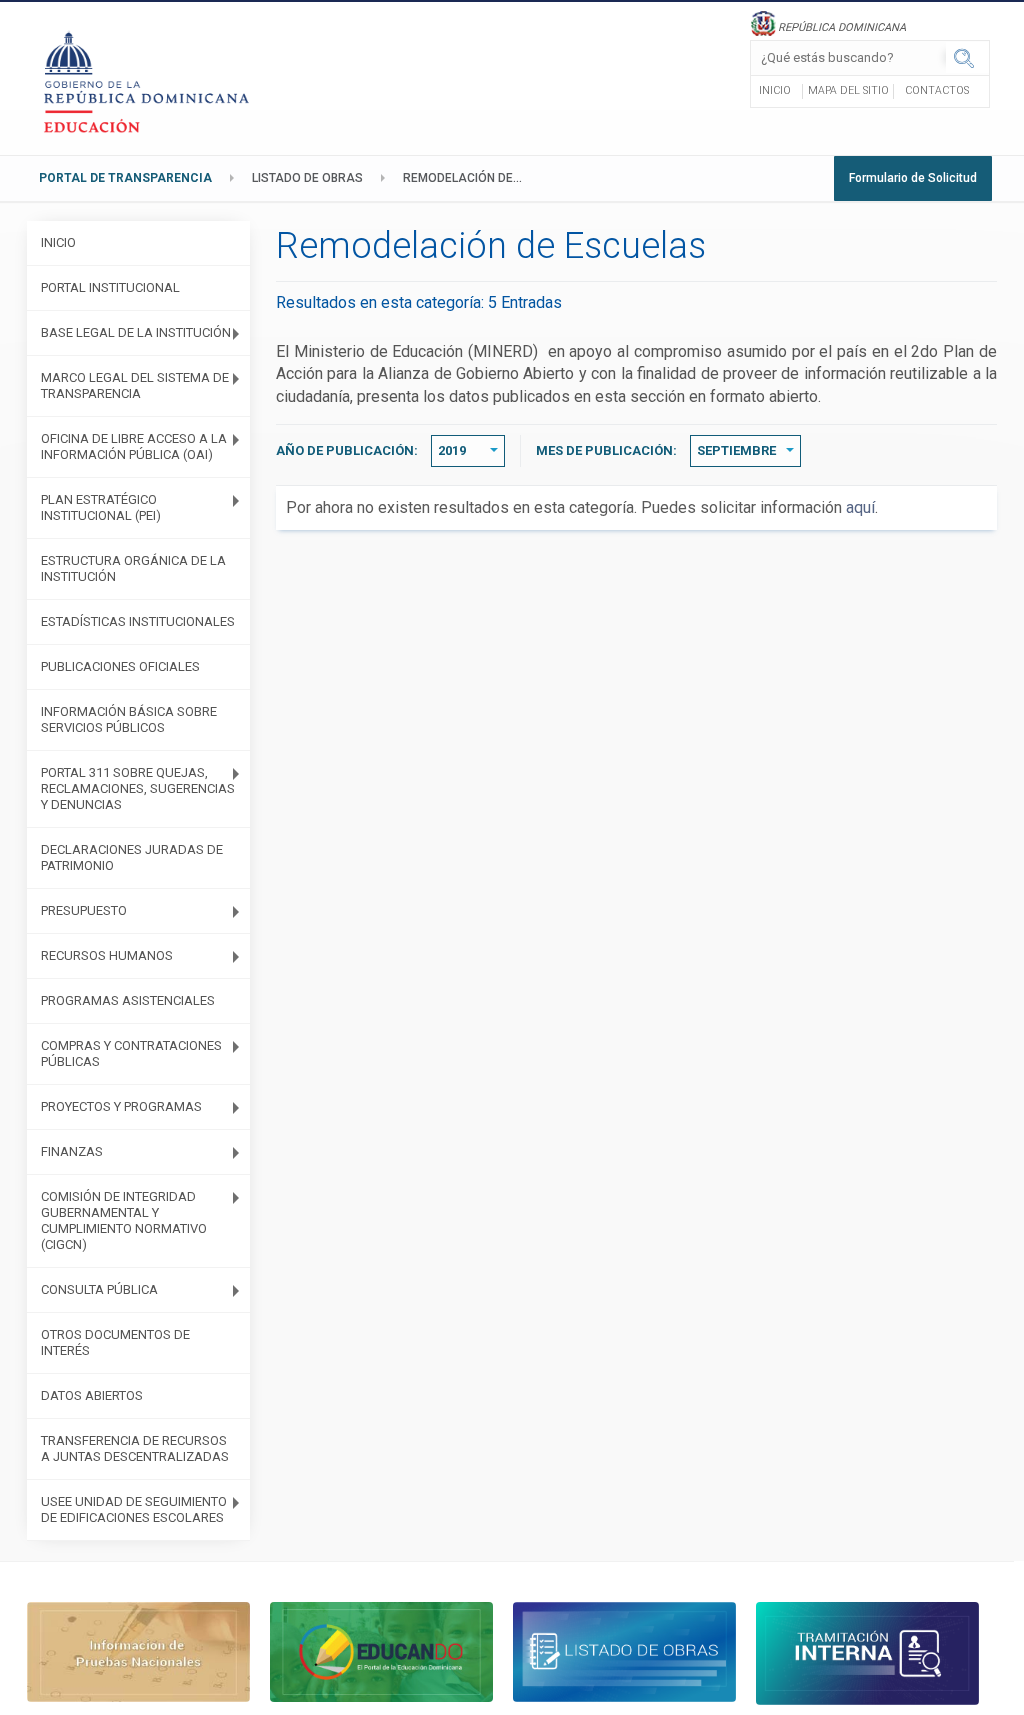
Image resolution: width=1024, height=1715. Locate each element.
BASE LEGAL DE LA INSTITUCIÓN (136, 332)
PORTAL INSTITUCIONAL (110, 287)
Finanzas (72, 1151)
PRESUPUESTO (84, 910)
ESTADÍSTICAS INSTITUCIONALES (138, 621)
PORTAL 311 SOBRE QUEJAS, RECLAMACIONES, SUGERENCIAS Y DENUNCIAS (138, 788)
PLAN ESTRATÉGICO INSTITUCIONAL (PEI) (101, 507)
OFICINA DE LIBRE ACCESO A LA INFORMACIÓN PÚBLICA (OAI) (134, 446)
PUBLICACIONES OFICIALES (120, 666)
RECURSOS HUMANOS (107, 955)
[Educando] (381, 1650)
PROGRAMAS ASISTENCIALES (128, 1000)
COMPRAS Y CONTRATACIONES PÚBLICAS (131, 1053)
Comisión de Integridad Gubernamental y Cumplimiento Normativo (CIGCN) (124, 1220)
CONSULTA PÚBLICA (99, 1289)
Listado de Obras (307, 178)
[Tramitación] (867, 1652)
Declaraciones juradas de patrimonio (132, 857)
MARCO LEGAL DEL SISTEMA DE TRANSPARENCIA (135, 385)
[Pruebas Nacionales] (138, 1650)
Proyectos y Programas (121, 1106)
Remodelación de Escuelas (468, 178)
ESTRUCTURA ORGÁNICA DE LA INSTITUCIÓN (133, 568)
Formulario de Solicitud (913, 178)
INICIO (58, 242)
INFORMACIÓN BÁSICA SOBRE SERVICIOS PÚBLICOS (129, 719)
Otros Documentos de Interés (115, 1342)
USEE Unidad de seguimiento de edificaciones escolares (134, 1509)
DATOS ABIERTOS (92, 1395)
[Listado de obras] (624, 1650)
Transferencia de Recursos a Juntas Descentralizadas (135, 1448)
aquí (860, 507)
